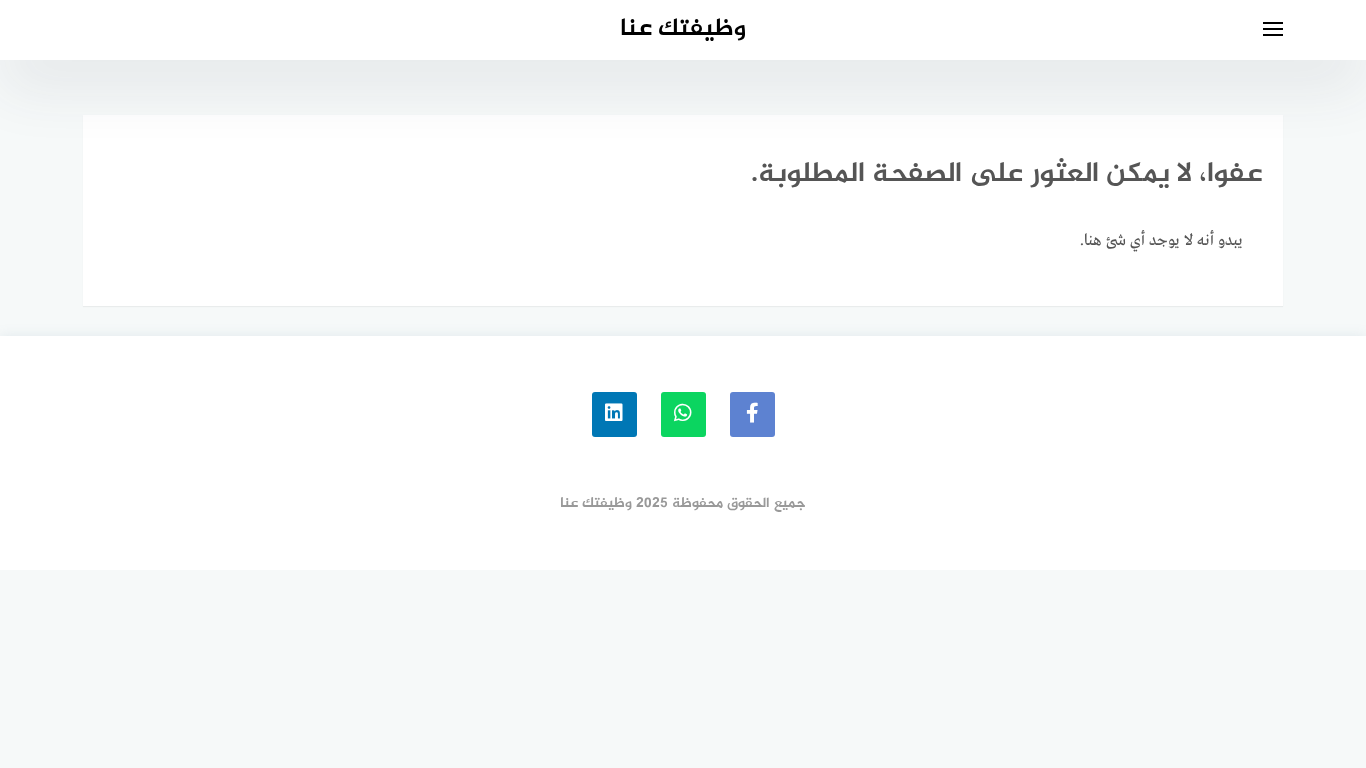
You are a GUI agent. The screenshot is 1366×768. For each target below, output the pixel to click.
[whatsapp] (683, 414)
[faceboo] (752, 414)
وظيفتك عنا (683, 29)
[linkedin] (614, 414)
